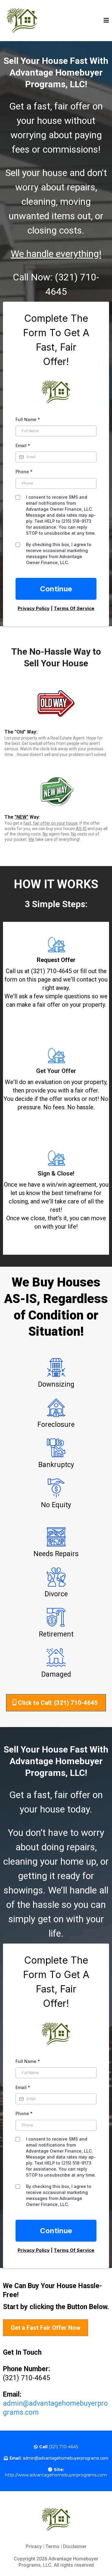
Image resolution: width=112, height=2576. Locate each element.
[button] (106, 21)
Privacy (34, 2546)
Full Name (28, 419)
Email (23, 445)
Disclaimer (75, 2546)
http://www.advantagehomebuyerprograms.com (56, 2475)
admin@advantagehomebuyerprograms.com (66, 2458)
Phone (24, 472)
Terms (52, 2546)
